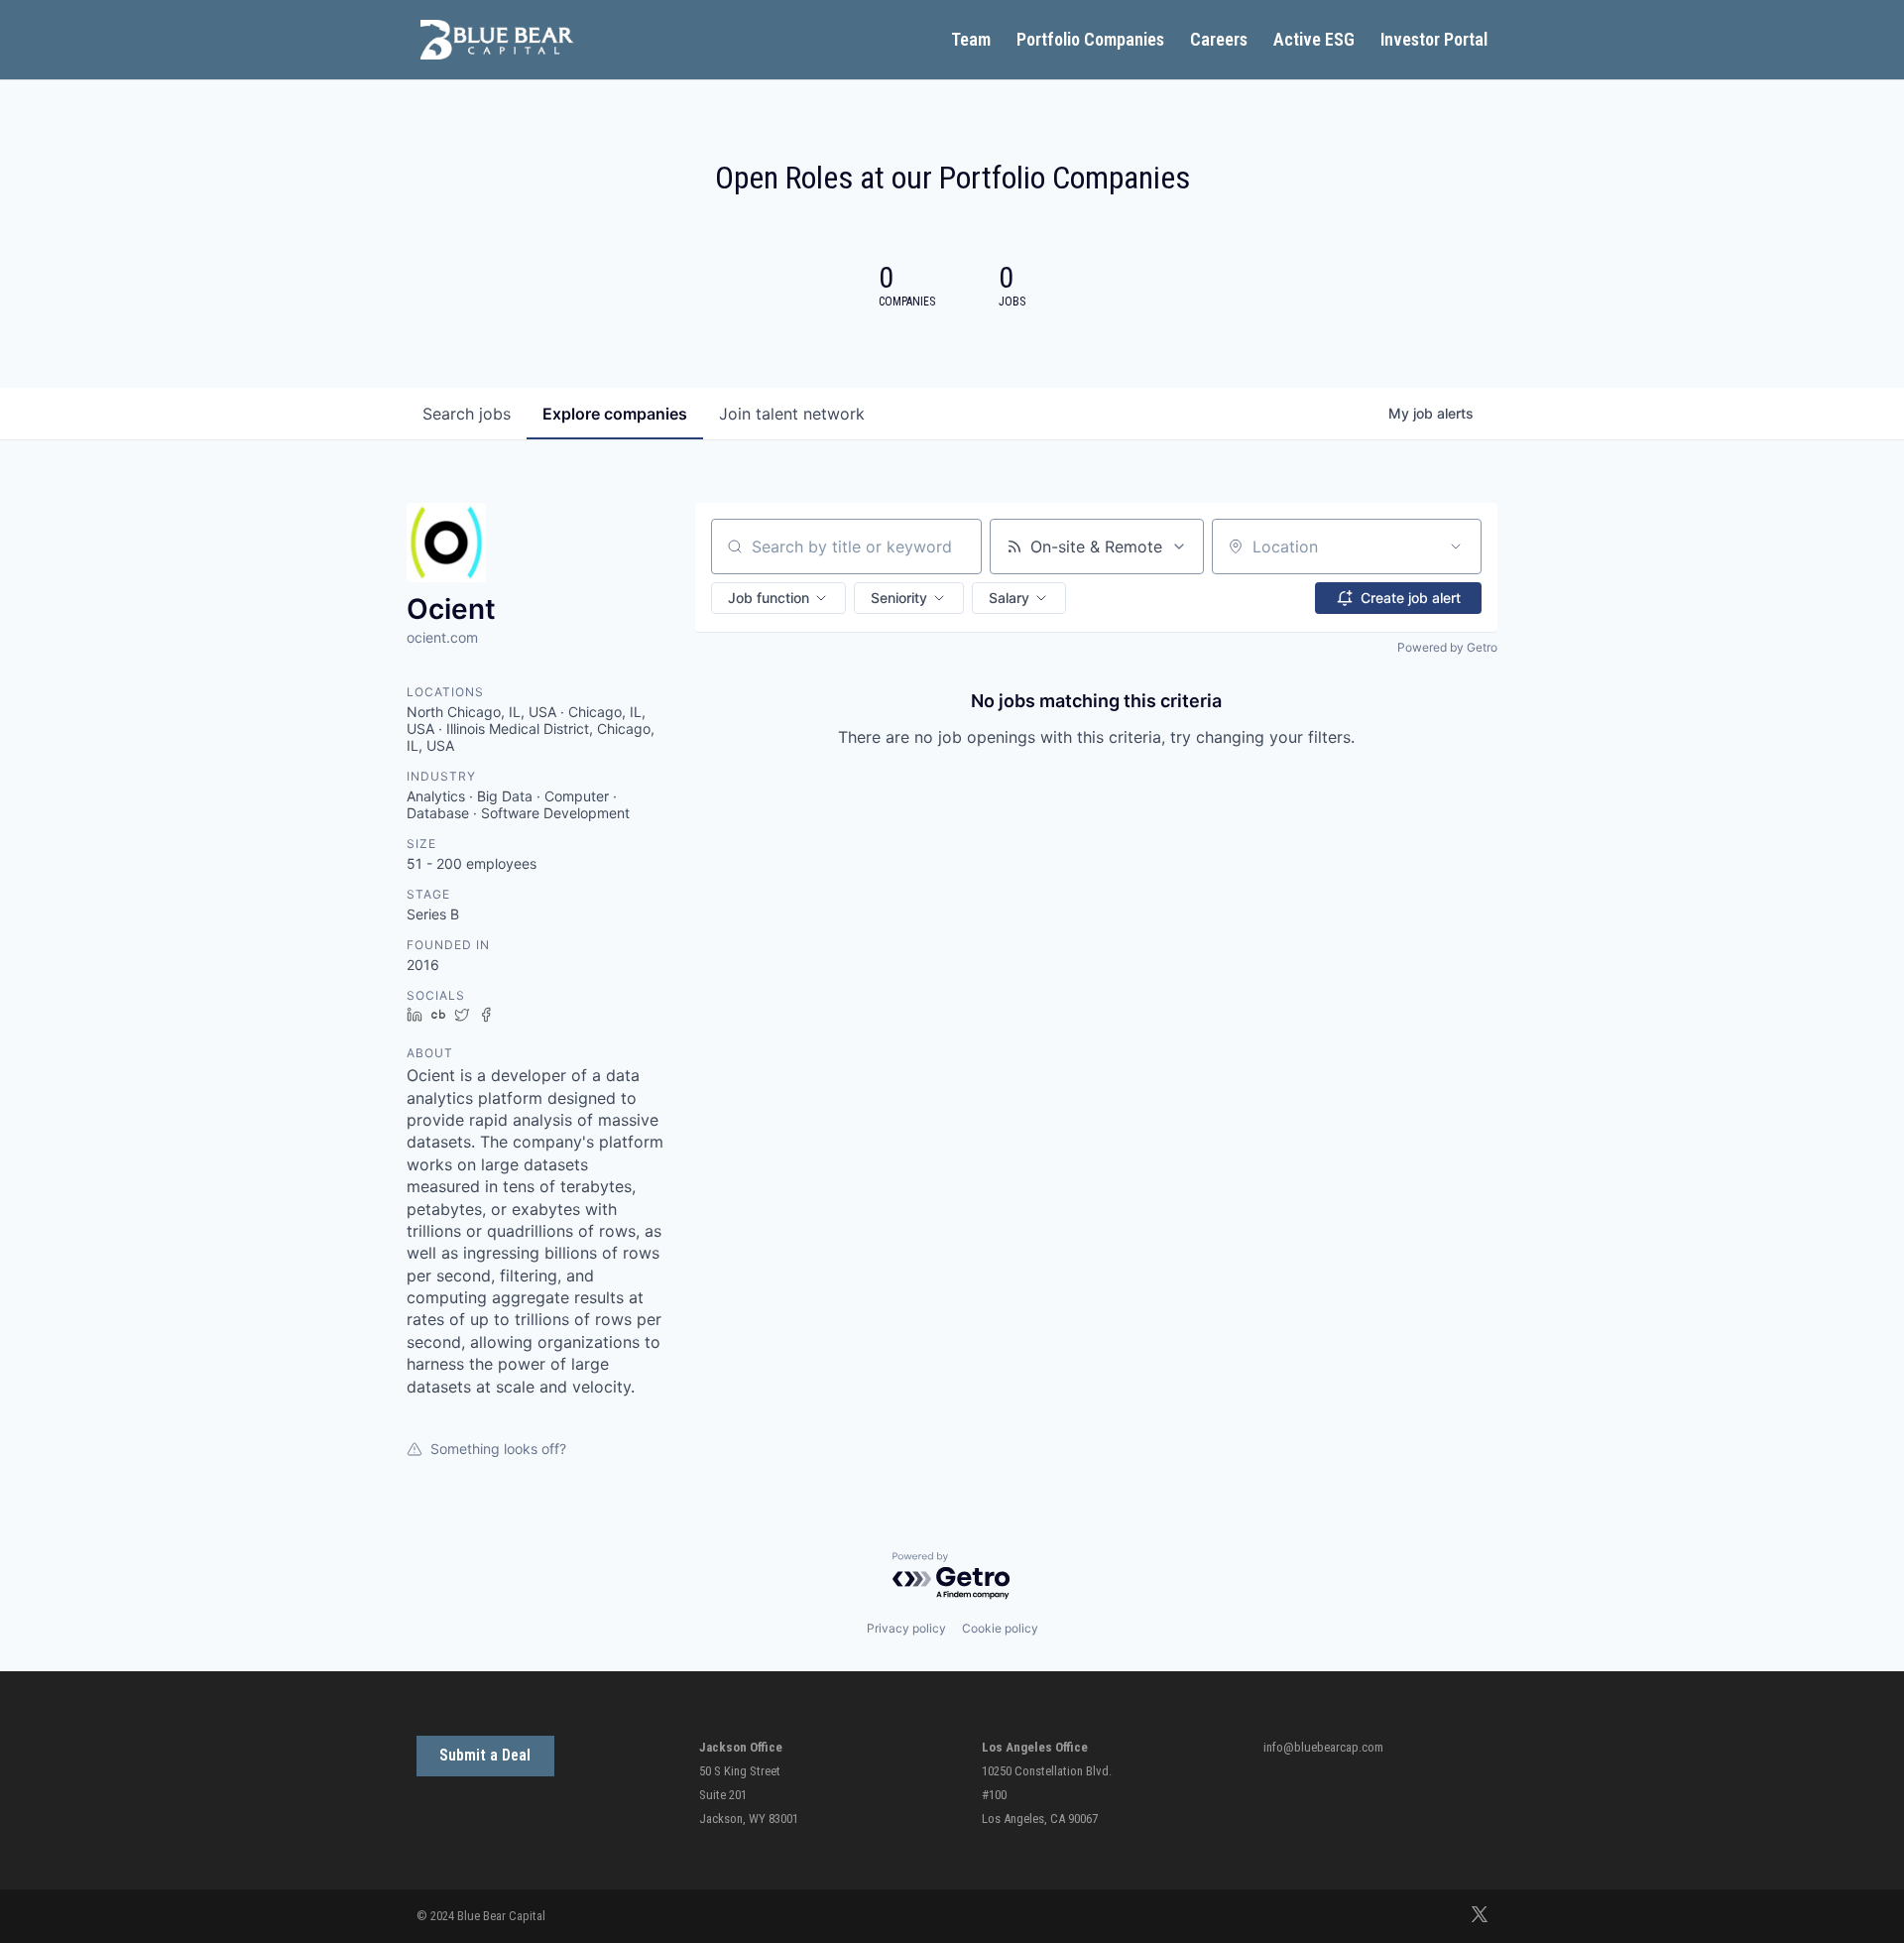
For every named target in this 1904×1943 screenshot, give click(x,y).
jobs (467, 414)
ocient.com (442, 637)
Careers (1219, 41)
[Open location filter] (1456, 546)
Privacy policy (906, 1628)
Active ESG (1314, 41)
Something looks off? (498, 1449)
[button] (778, 598)
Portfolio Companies (1090, 41)
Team (971, 41)
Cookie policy (1000, 1628)
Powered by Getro (1447, 647)
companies (615, 414)
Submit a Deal (485, 1755)
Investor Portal (1434, 41)
